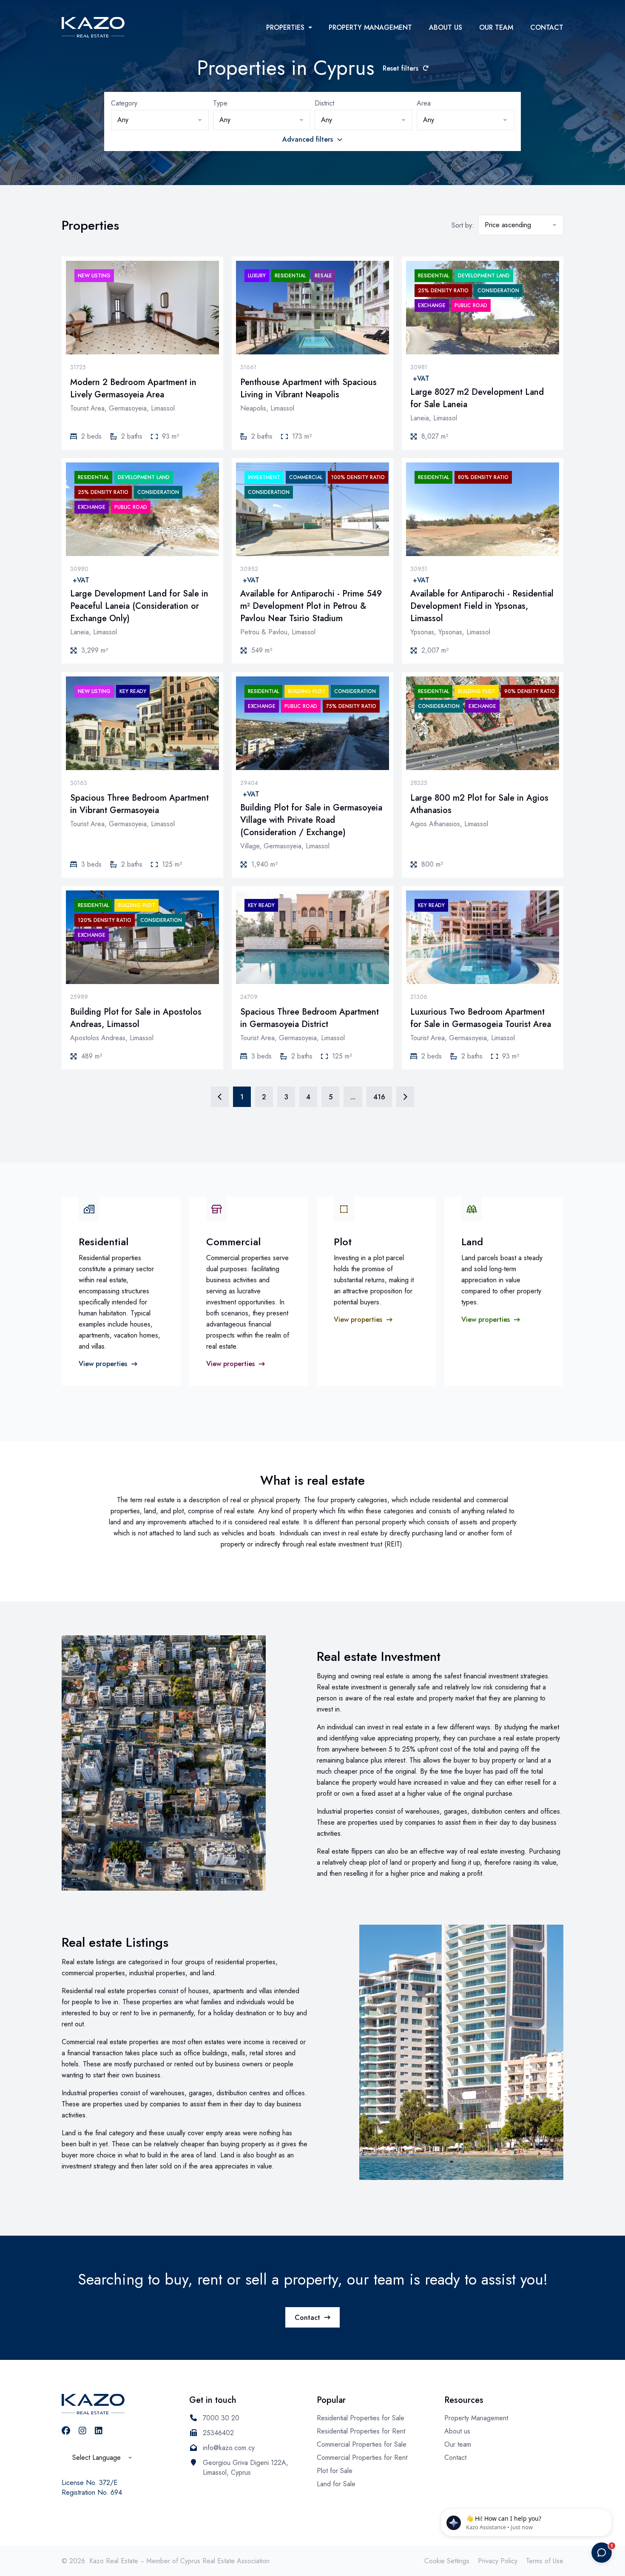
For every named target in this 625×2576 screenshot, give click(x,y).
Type (220, 103)
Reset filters (401, 68)
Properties (285, 27)
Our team (496, 27)
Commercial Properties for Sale (362, 2444)
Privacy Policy (498, 2561)
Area (424, 103)
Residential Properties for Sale (361, 2418)
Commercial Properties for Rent (362, 2458)
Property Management (370, 27)
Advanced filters (308, 139)
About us (446, 27)
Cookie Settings (447, 2561)
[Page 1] (220, 1097)
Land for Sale (336, 2484)
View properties (103, 1364)
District (324, 103)
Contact (547, 27)
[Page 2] (405, 1097)
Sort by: (463, 225)
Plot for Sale (335, 2471)
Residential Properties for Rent (361, 2431)
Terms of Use (545, 2561)
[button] (160, 120)
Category (124, 103)
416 (379, 1097)
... (353, 1097)
